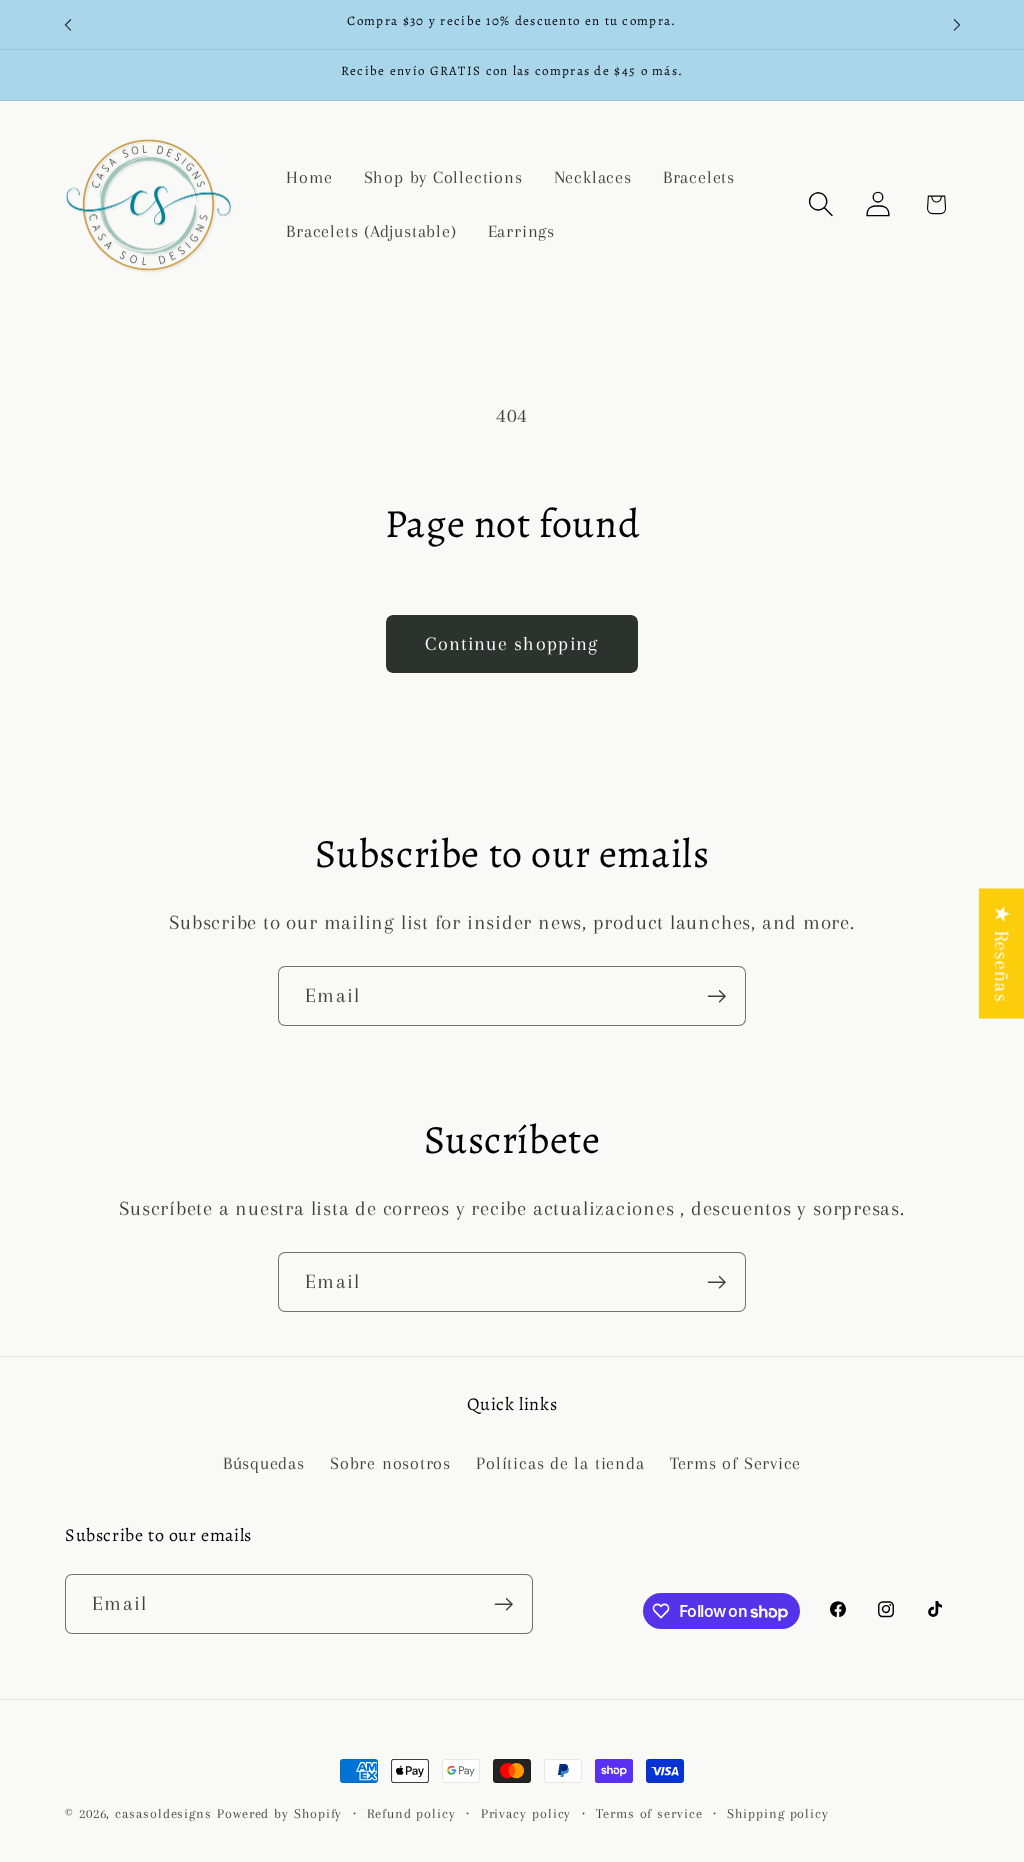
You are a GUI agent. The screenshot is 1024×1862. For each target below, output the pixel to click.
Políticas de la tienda (560, 1463)
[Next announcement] (957, 24)
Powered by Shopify (279, 1813)
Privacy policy (526, 1813)
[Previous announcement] (68, 24)
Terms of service (649, 1813)
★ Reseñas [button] (1001, 954)
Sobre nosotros (390, 1463)
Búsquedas (264, 1463)
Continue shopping (511, 643)
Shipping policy (778, 1813)
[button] (821, 204)
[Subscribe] (716, 996)
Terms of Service (735, 1463)
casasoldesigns (163, 1813)
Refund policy (411, 1813)
